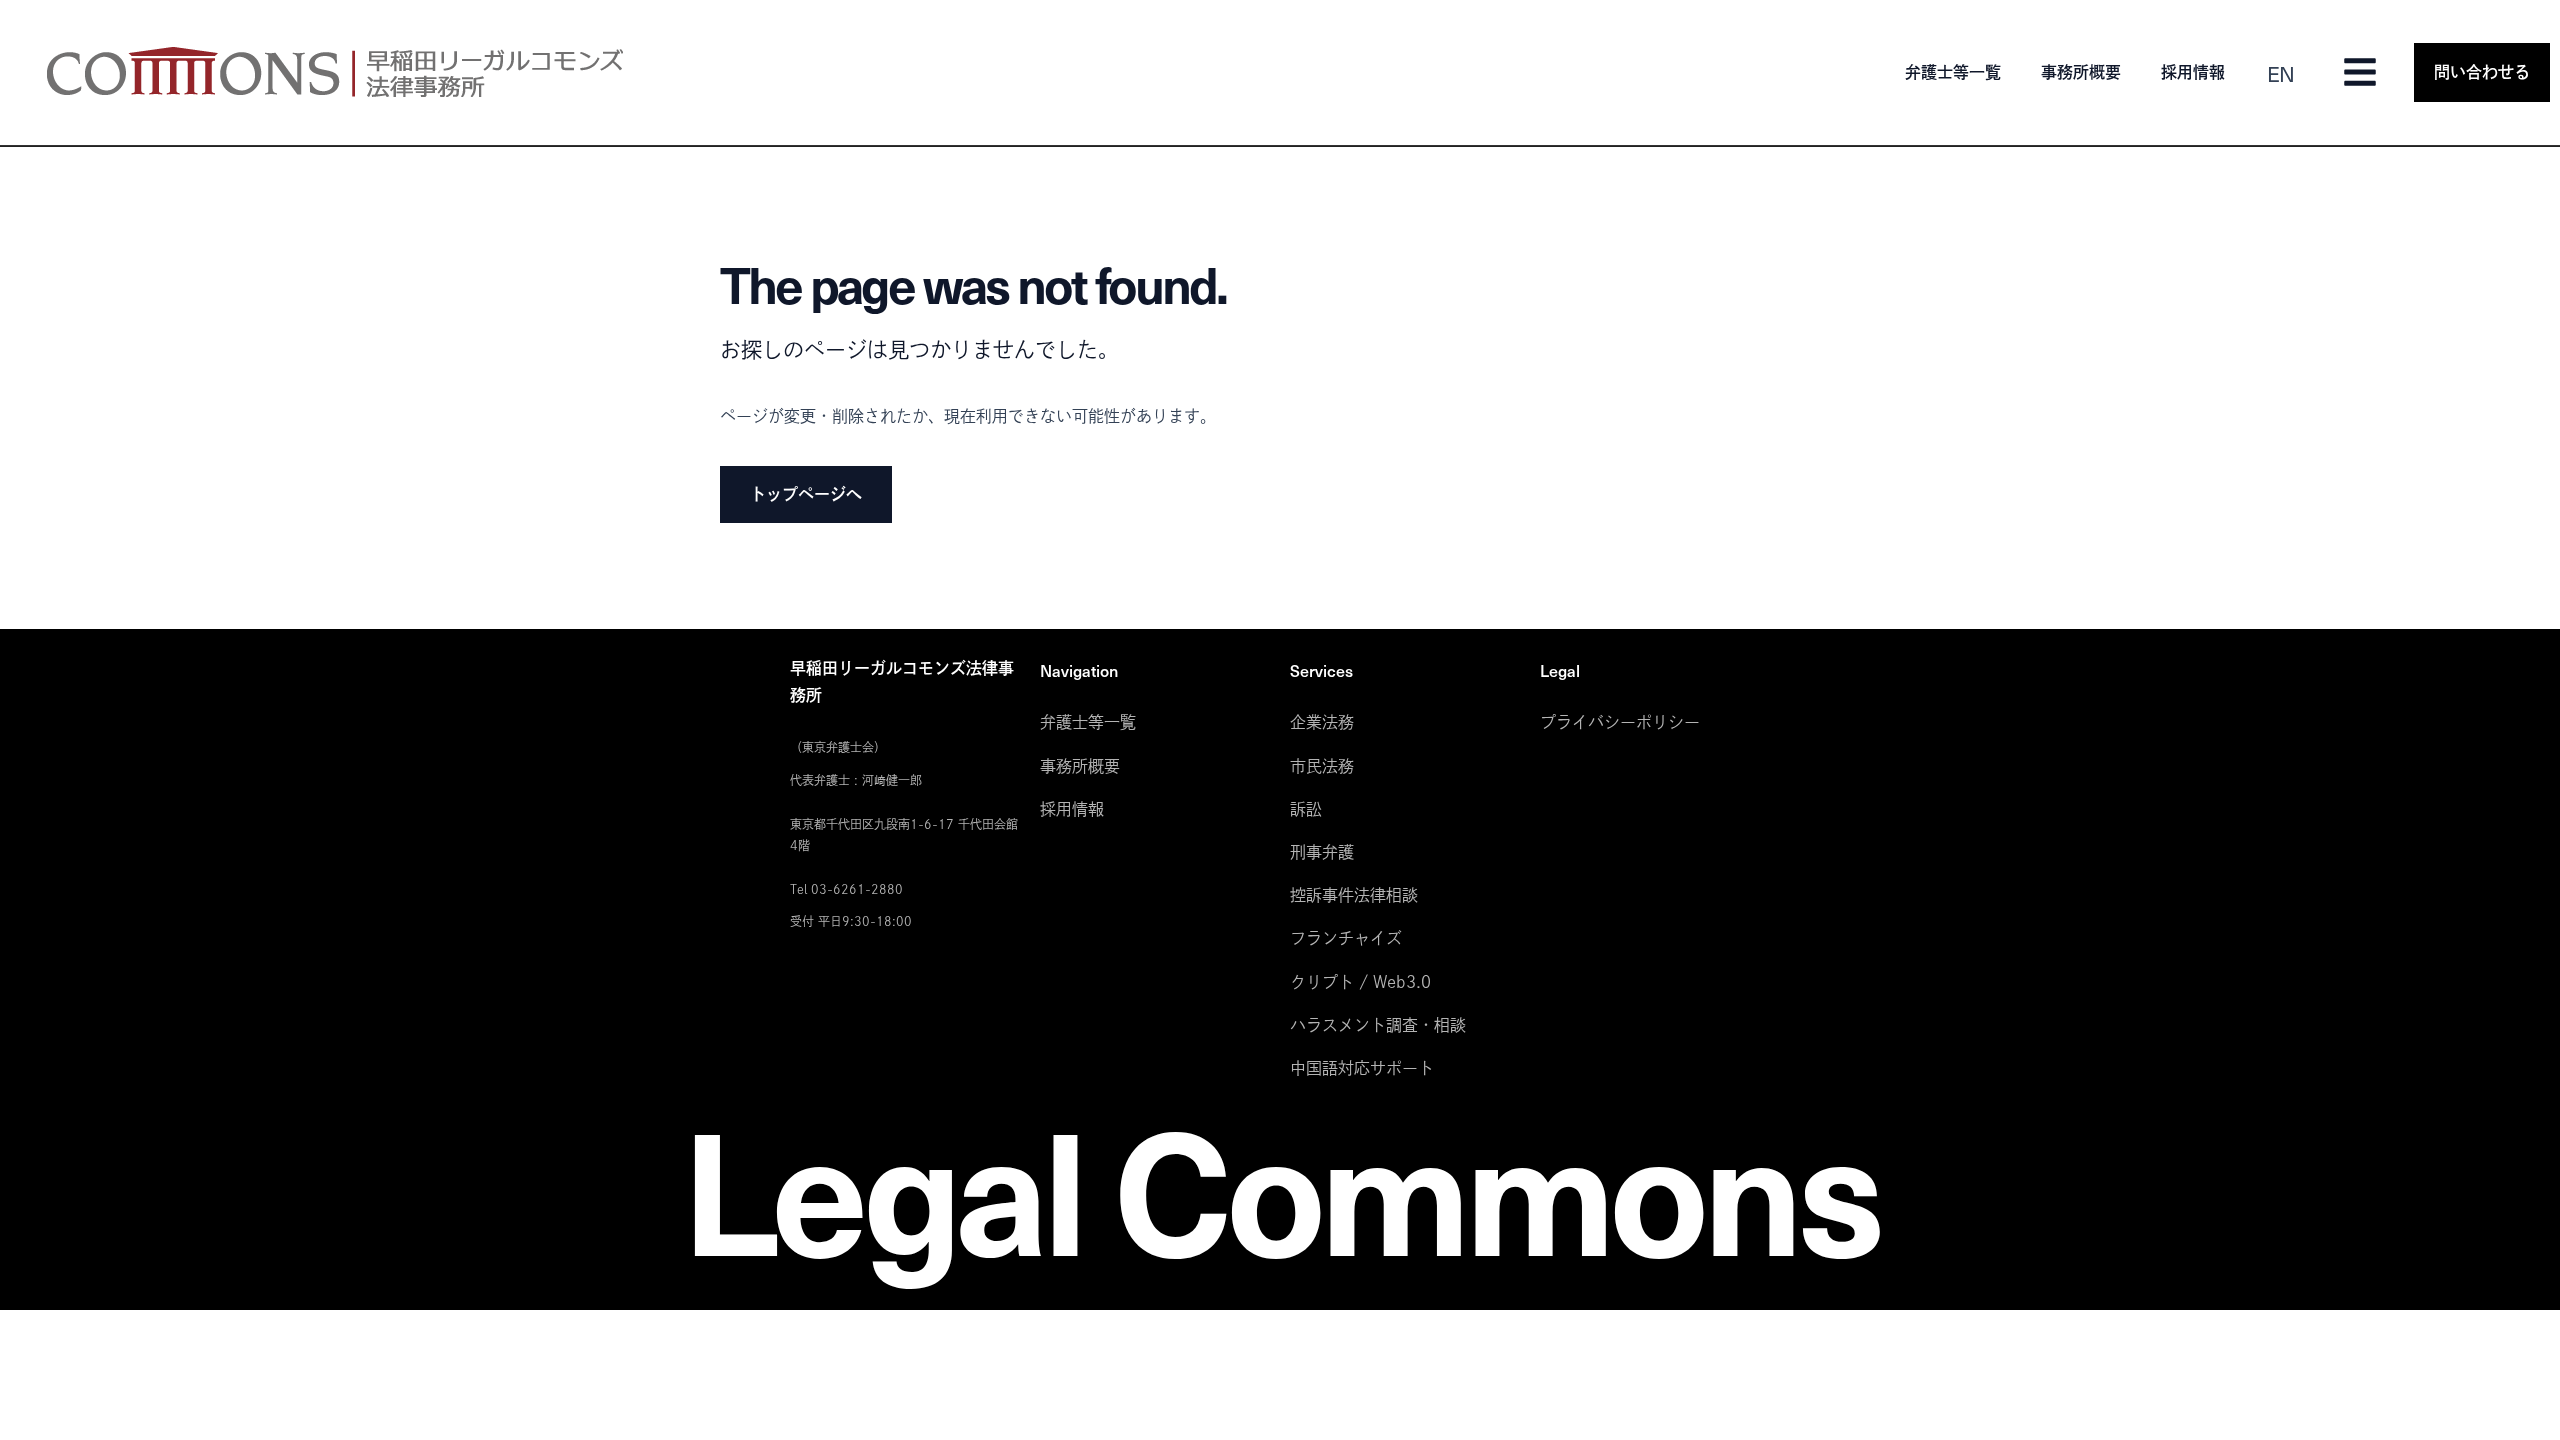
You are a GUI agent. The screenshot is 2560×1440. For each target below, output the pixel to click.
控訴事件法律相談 (1354, 895)
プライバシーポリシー (1620, 722)
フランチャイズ (1346, 938)
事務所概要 (2081, 72)
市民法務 (1322, 766)
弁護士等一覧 (1953, 72)
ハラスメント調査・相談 (1378, 1025)
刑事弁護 (1322, 852)
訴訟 (1306, 809)
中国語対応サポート (1362, 1068)
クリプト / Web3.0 (1360, 982)
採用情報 (2193, 72)
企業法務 (1322, 722)
